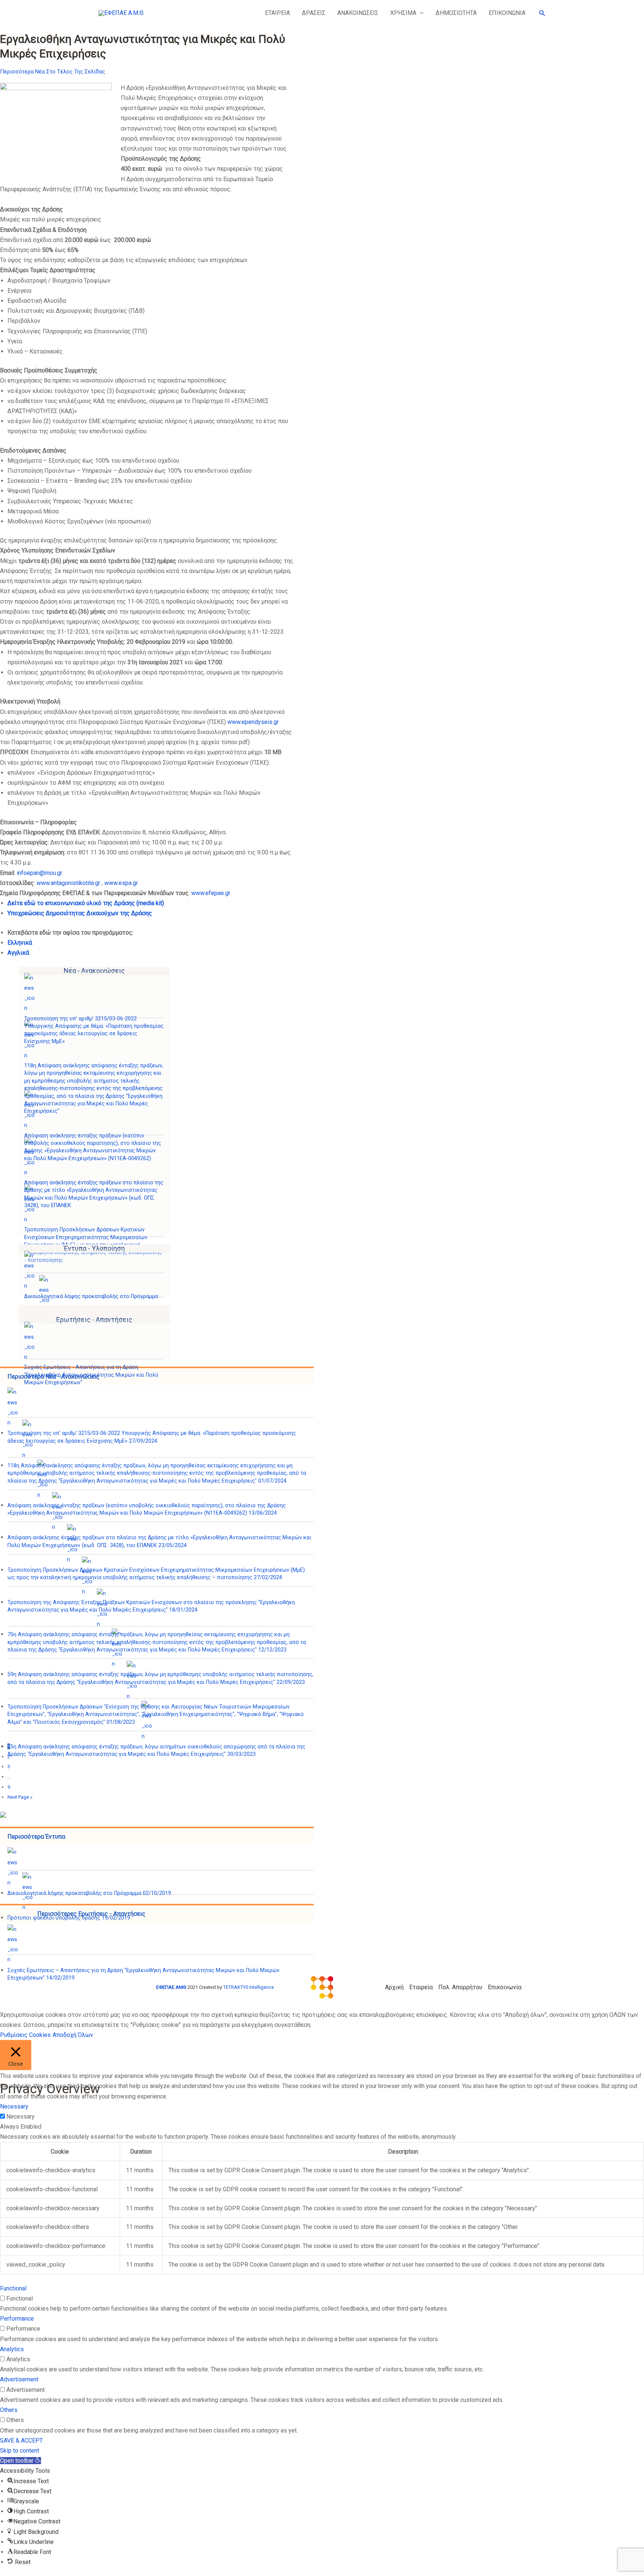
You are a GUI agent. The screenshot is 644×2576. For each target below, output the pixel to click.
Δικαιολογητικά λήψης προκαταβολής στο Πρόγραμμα (91, 1296)
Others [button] (9, 2410)
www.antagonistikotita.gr (68, 883)
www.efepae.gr (211, 893)
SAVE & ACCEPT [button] (21, 2440)
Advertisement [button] (19, 2379)
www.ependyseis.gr (253, 722)
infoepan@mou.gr (39, 873)
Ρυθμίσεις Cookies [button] (25, 2035)
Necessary (20, 2117)
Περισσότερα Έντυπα (36, 1837)
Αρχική (394, 1987)
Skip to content (20, 2451)
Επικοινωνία (505, 1987)
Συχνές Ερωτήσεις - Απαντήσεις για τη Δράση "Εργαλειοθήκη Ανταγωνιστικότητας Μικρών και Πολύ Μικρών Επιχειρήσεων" (91, 1375)
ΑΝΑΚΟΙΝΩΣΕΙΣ (358, 13)
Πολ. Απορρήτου (460, 1987)
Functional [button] (13, 2288)
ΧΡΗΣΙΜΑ (403, 13)
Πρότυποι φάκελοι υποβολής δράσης (69, 1918)
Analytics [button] (12, 2349)
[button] (420, 13)
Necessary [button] (14, 2106)
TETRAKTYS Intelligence (249, 1987)
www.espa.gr (121, 883)
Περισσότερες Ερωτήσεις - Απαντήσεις (91, 1914)
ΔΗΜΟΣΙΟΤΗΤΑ (456, 13)
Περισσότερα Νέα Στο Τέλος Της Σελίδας (53, 72)
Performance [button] (17, 2319)
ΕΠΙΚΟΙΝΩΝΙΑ (507, 13)
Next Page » (20, 1797)
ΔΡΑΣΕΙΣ (314, 13)
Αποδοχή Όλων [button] (73, 2035)
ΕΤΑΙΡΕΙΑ (277, 13)
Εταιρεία (421, 1987)
